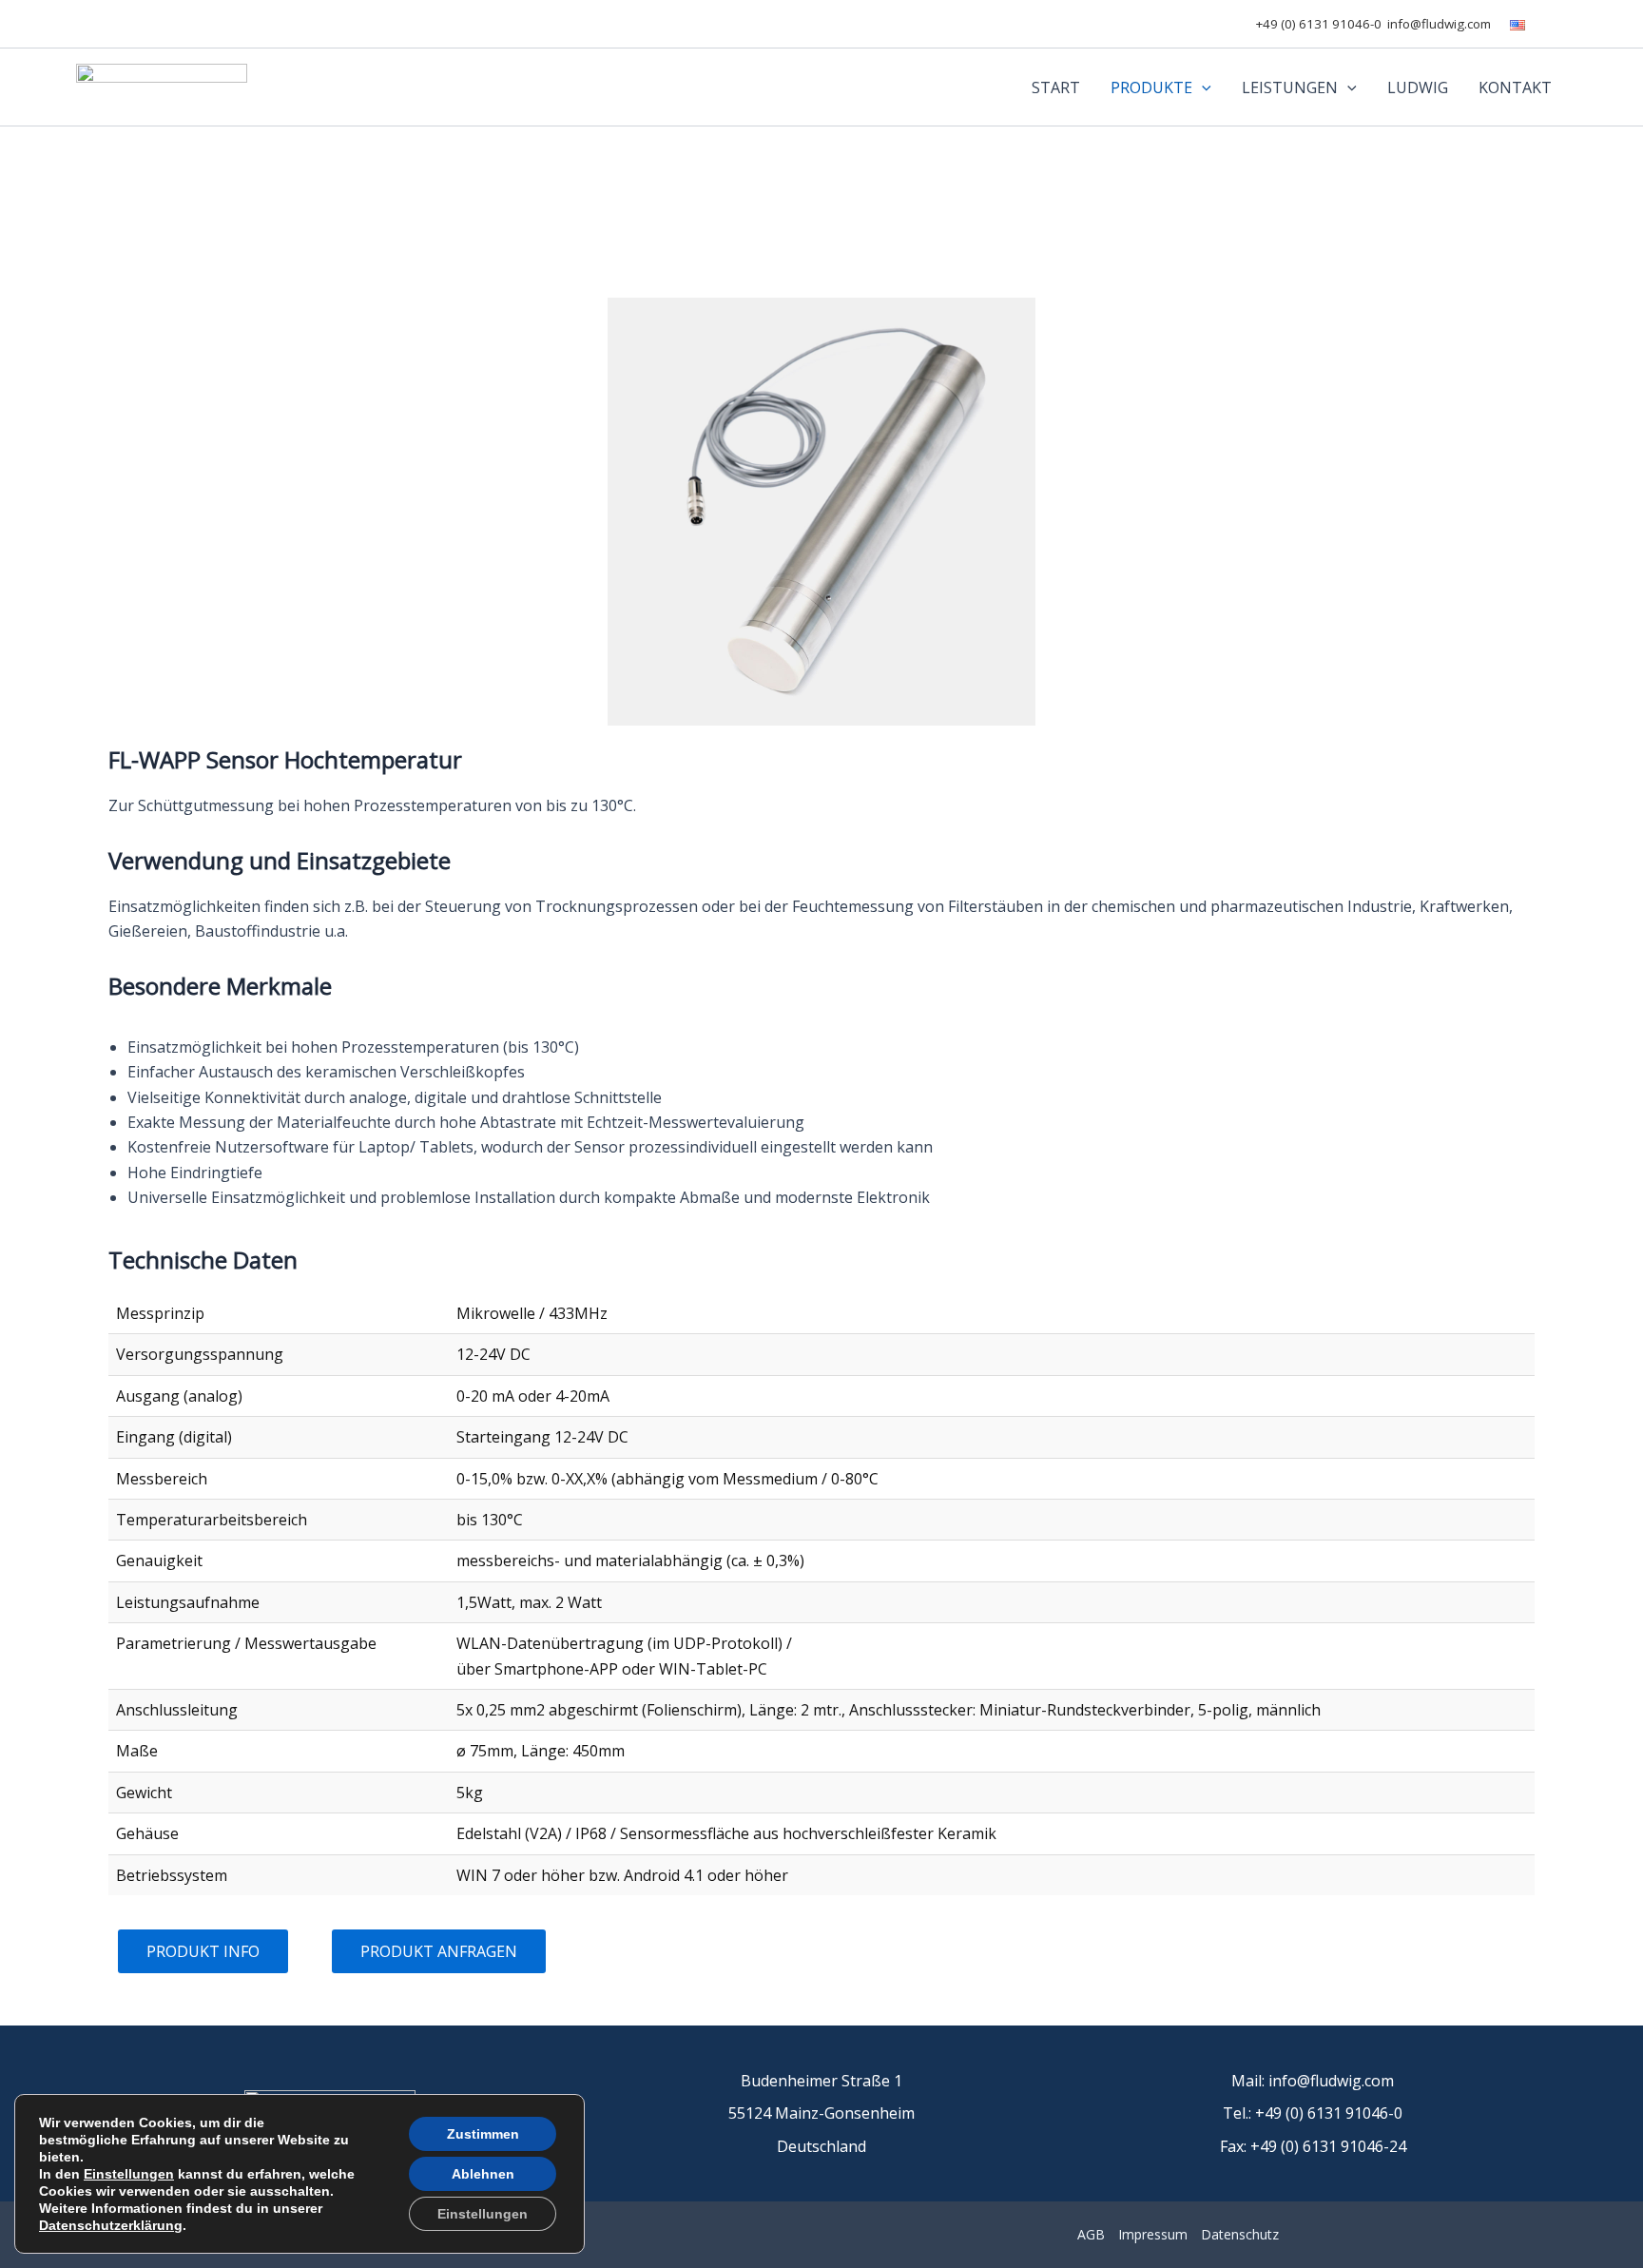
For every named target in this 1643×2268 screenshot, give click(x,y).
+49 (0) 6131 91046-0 (1319, 24)
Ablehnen (483, 2174)
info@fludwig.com (1439, 24)
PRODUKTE (1151, 87)
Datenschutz (1240, 2234)
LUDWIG (1418, 87)
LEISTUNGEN (1290, 87)
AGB (1091, 2234)
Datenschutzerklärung (111, 2225)
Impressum (1153, 2234)
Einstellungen (129, 2174)
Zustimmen (483, 2134)
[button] (1202, 87)
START (1056, 87)
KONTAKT (1515, 87)
